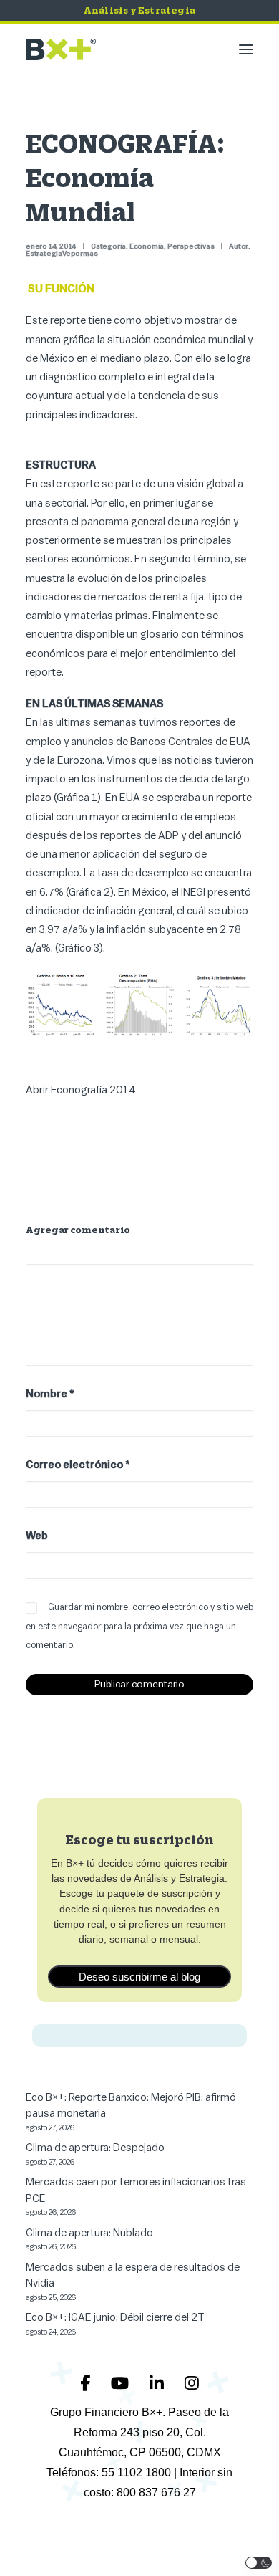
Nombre (50, 1394)
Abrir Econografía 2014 (81, 1090)
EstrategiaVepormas (62, 254)
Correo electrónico (78, 1465)
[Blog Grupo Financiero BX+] (61, 49)
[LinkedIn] (158, 2383)
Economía (147, 246)
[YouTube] (122, 2383)
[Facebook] (87, 2383)
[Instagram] (192, 2383)
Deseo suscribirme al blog (139, 1977)
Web (37, 1536)
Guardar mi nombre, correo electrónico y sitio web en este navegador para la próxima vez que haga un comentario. (139, 1626)
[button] (246, 49)
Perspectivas (191, 246)
